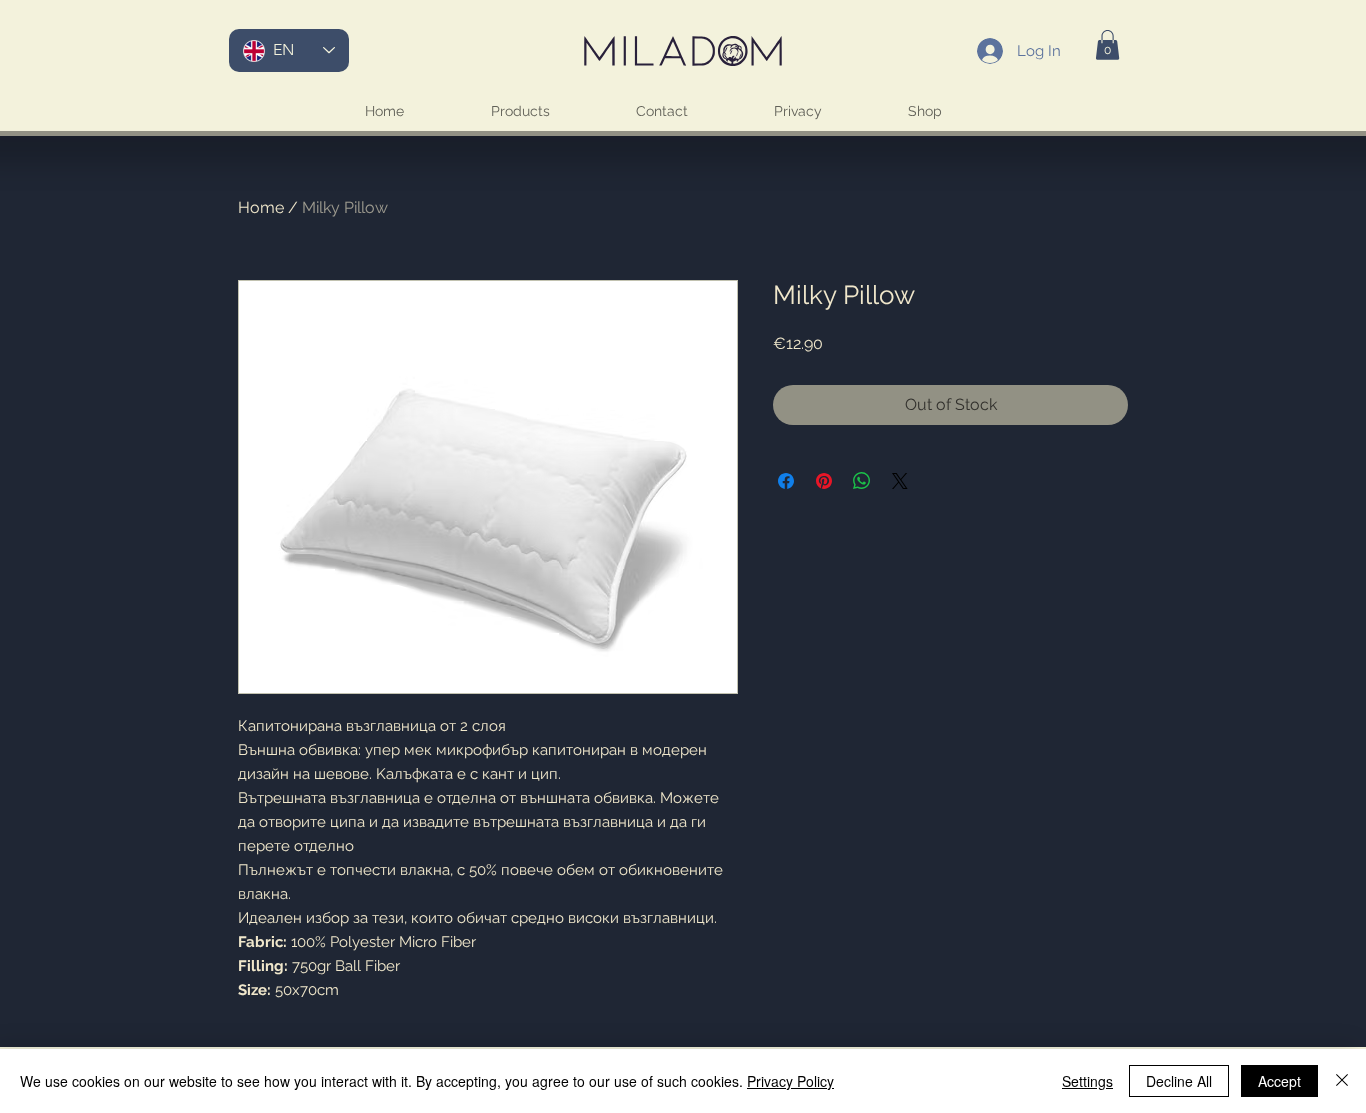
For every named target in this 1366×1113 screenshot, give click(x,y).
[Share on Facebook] (786, 481)
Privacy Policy (790, 1081)
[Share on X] (900, 481)
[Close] (1342, 1081)
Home (261, 207)
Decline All (1179, 1081)
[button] (1107, 45)
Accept (1279, 1081)
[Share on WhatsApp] (862, 481)
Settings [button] (1087, 1081)
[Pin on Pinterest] (824, 481)
